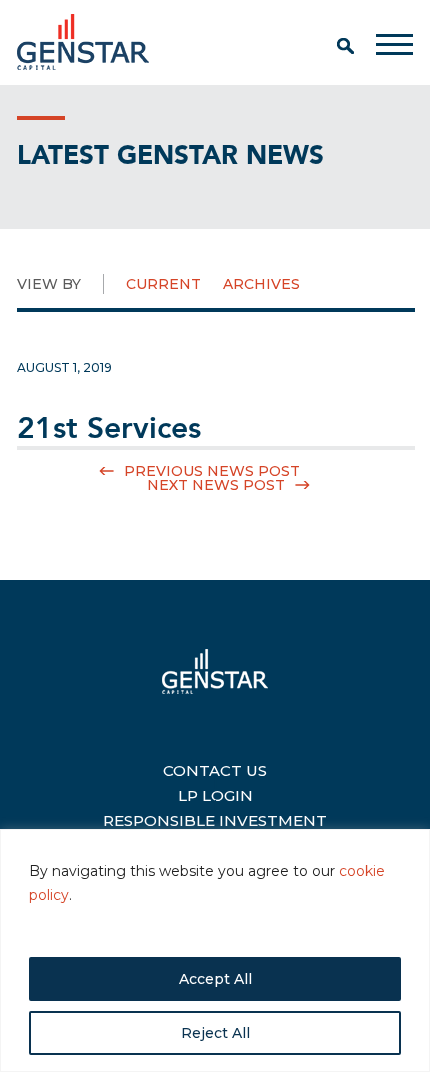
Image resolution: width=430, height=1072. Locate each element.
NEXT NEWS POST (216, 485)
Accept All (215, 979)
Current (163, 284)
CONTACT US (215, 768)
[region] (215, 950)
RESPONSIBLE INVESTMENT (215, 818)
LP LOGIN (215, 793)
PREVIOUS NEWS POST (212, 471)
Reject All (215, 1033)
